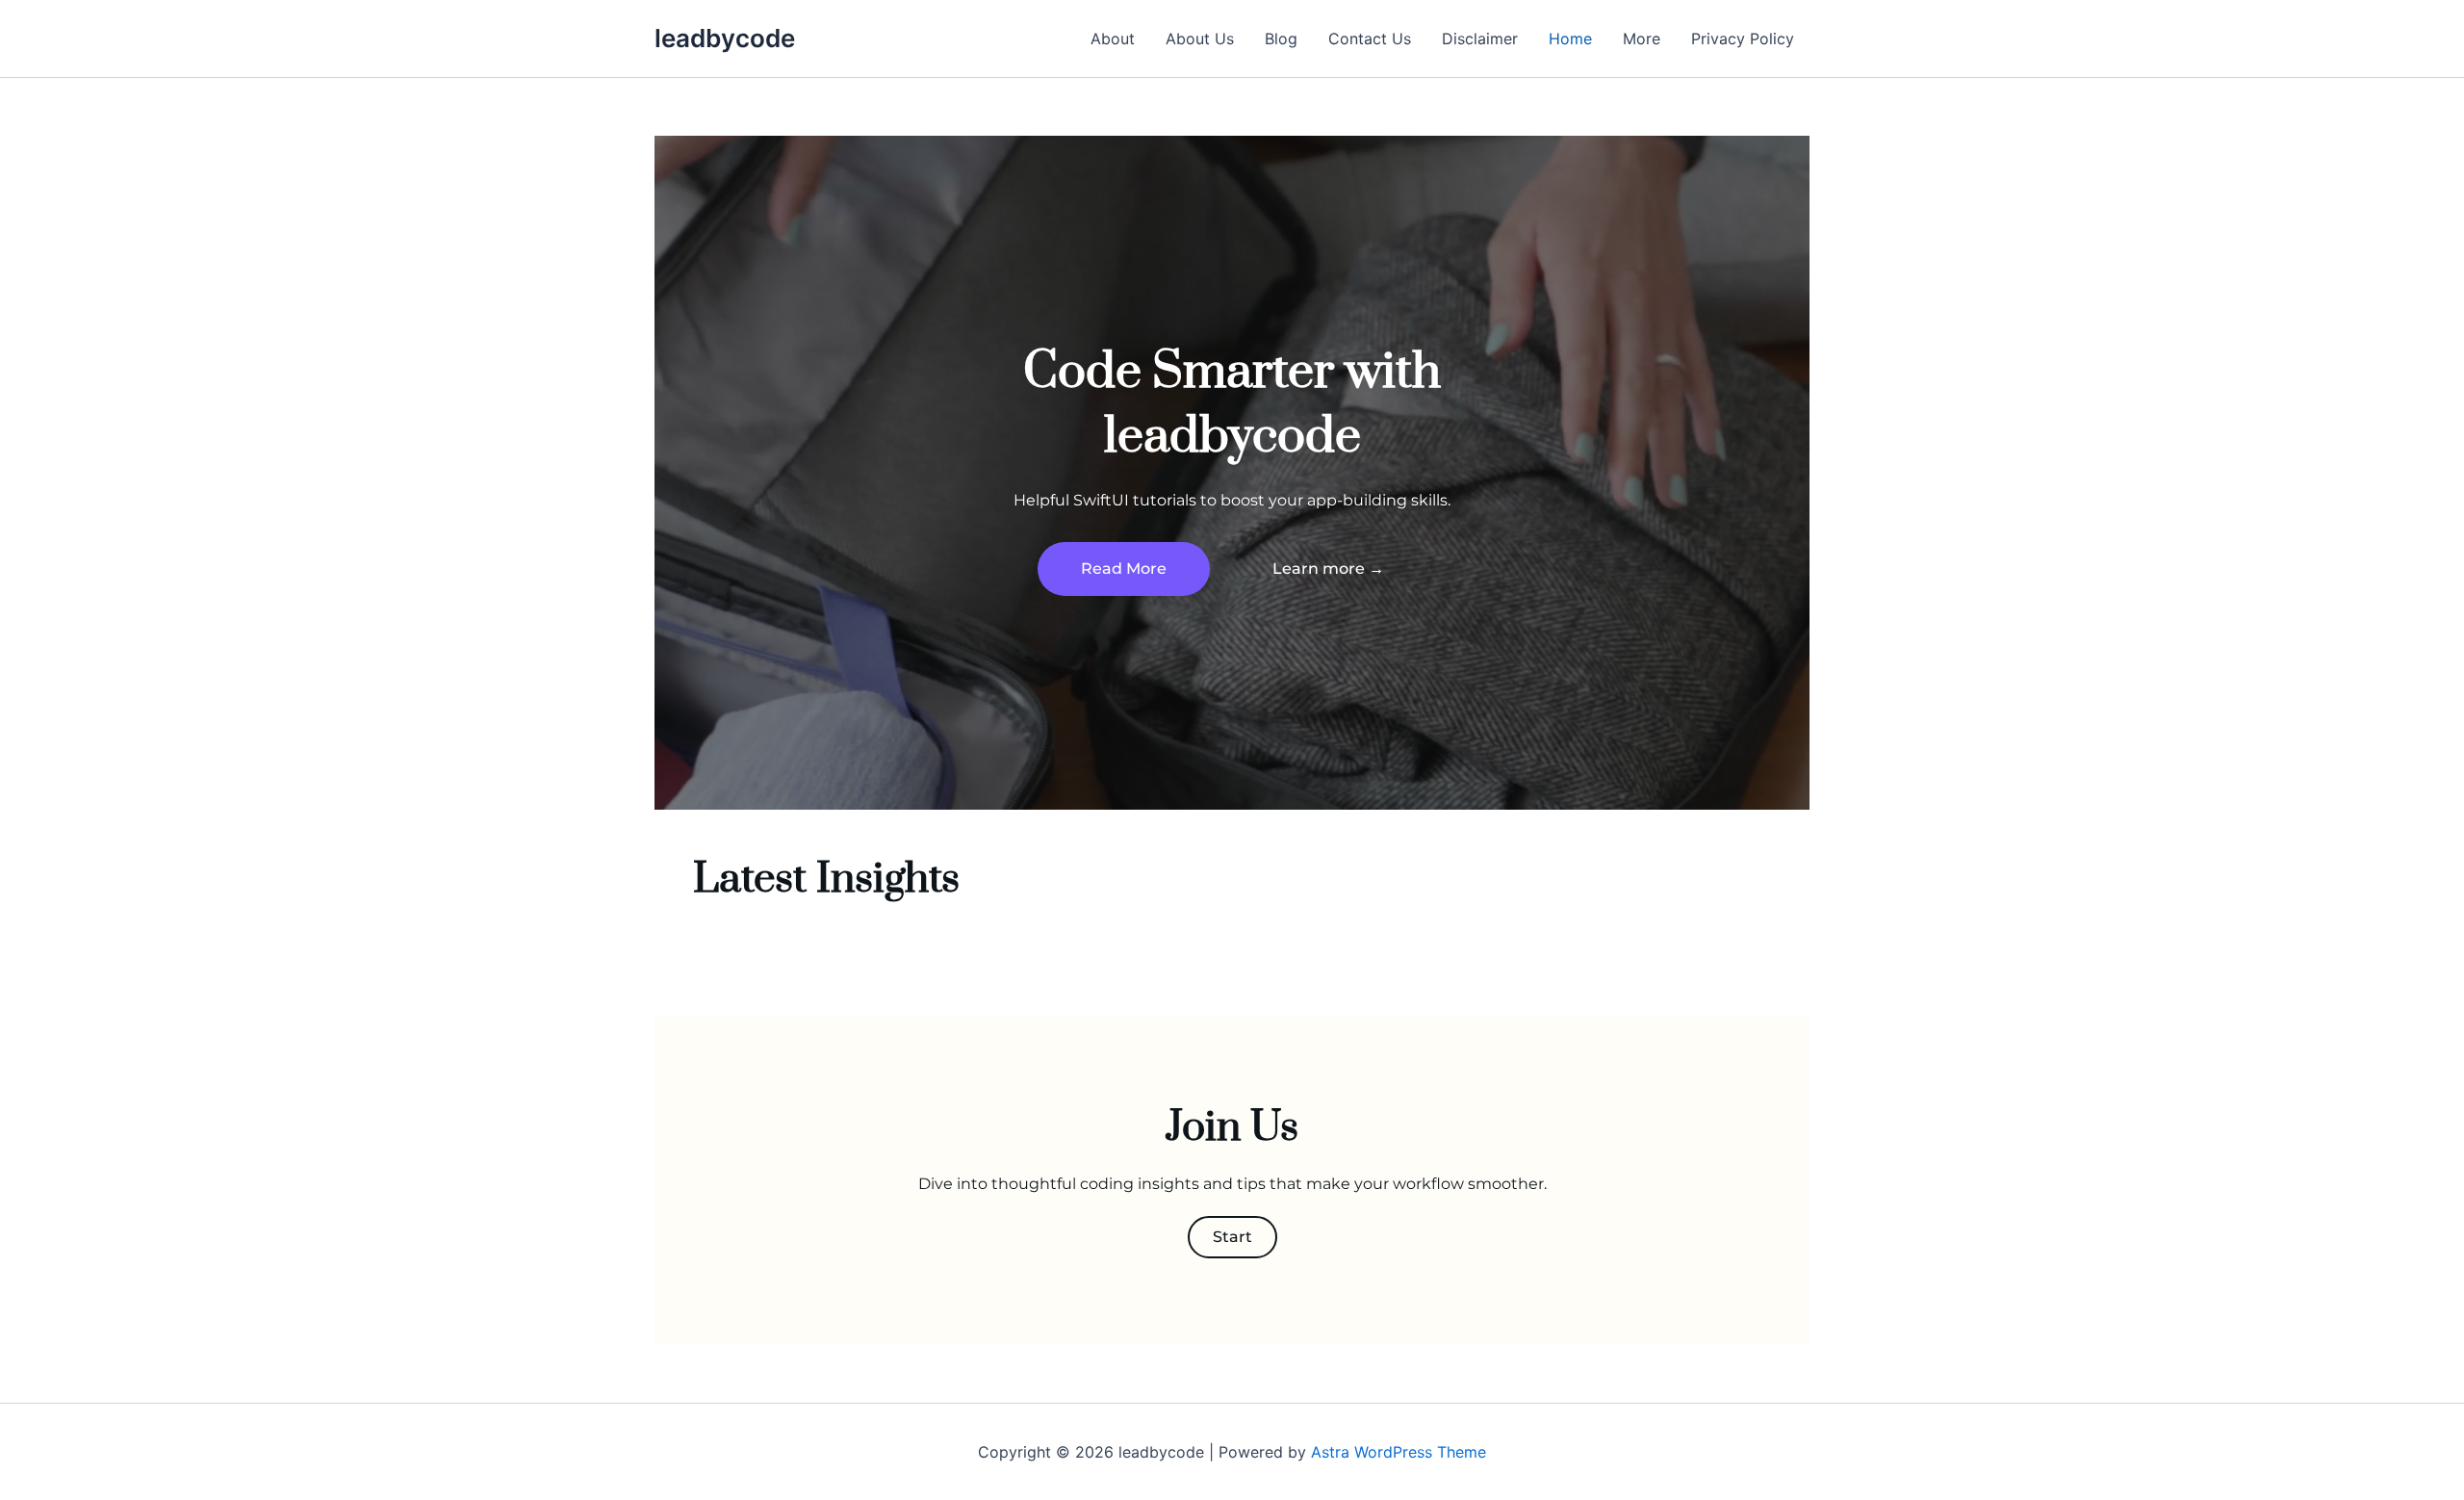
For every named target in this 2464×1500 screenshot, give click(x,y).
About (1113, 39)
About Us (1200, 39)
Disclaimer (1480, 39)
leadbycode (725, 38)
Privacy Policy (1743, 39)
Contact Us (1370, 39)
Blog (1281, 39)
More (1642, 39)
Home (1570, 39)
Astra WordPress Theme (1399, 1452)
